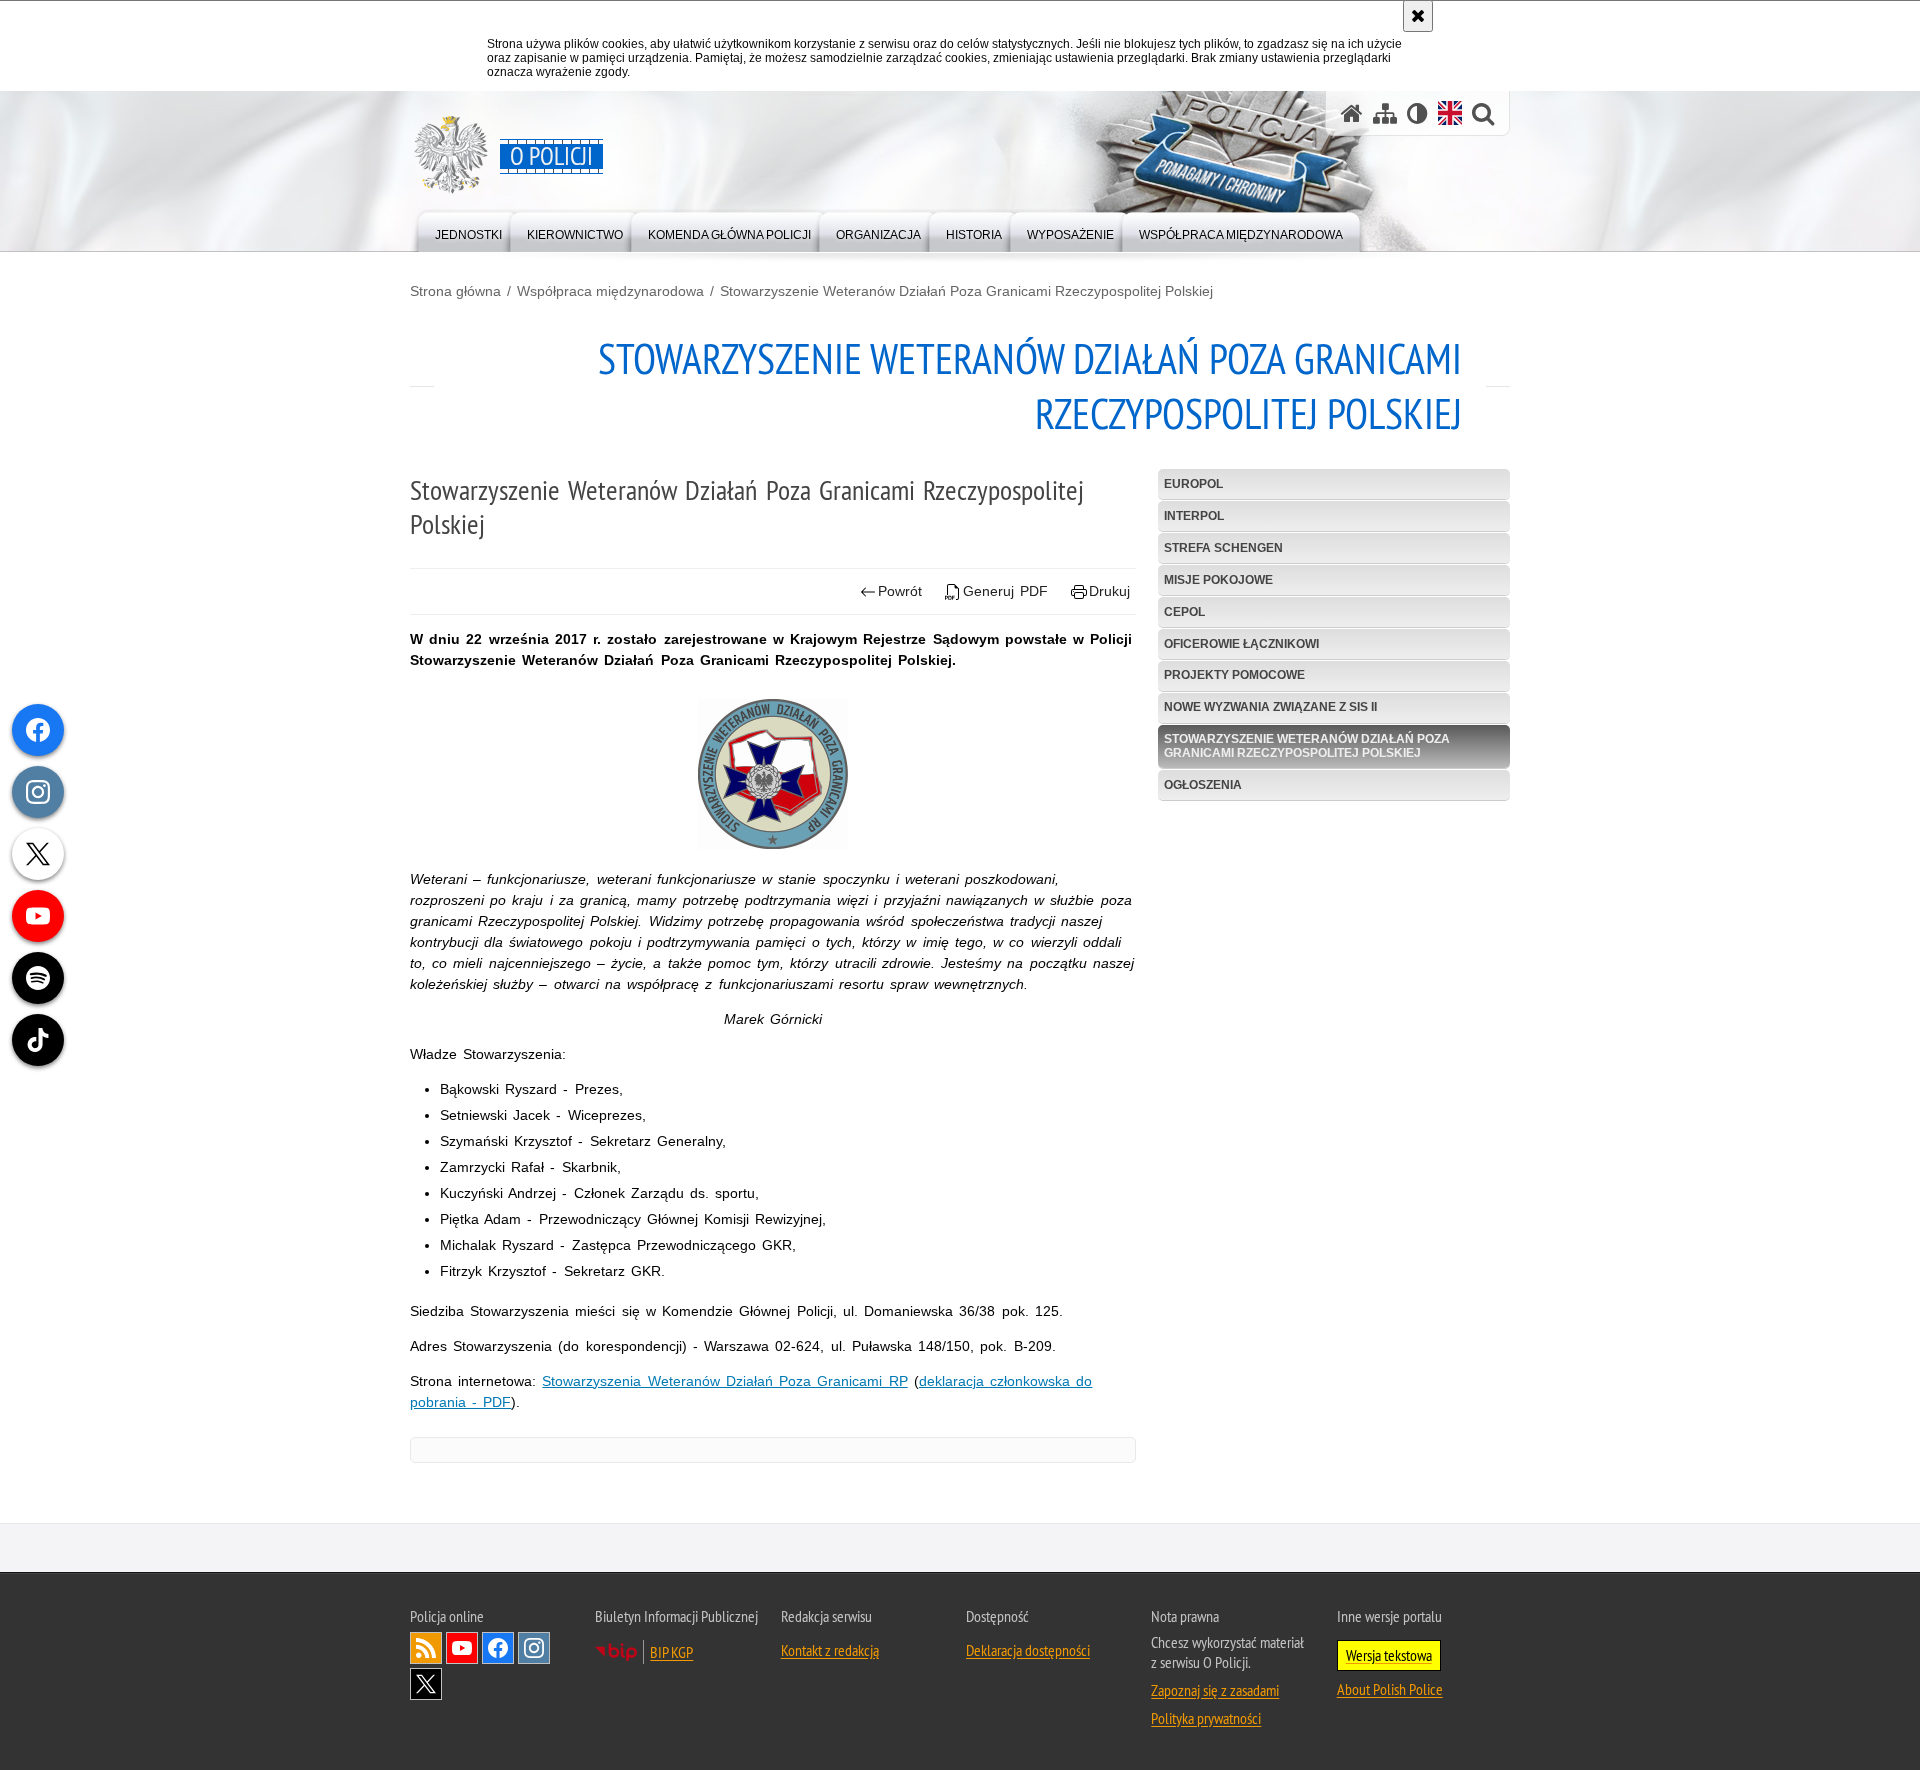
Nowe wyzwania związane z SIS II (1270, 707)
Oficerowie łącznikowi (1241, 644)
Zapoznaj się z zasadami (1215, 1690)
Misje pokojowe (1218, 580)
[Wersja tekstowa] (1417, 113)
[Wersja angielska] (1450, 113)
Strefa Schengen (1223, 548)
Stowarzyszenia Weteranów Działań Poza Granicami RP (724, 1381)
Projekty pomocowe (1234, 675)
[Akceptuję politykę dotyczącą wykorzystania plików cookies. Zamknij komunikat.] (1418, 16)
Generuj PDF (1005, 591)
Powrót (900, 591)
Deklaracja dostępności (1028, 1650)
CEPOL (1184, 612)
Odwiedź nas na (462, 1648)
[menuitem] (468, 230)
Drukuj (1109, 591)
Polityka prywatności (1206, 1718)
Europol (1193, 484)
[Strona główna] (1352, 113)
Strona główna (455, 291)
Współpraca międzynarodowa (610, 291)
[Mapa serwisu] (1385, 113)
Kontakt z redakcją (830, 1650)
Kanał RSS (426, 1648)
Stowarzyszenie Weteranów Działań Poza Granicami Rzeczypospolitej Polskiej (966, 291)
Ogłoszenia (1203, 785)
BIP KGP (671, 1652)
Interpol (1194, 516)
